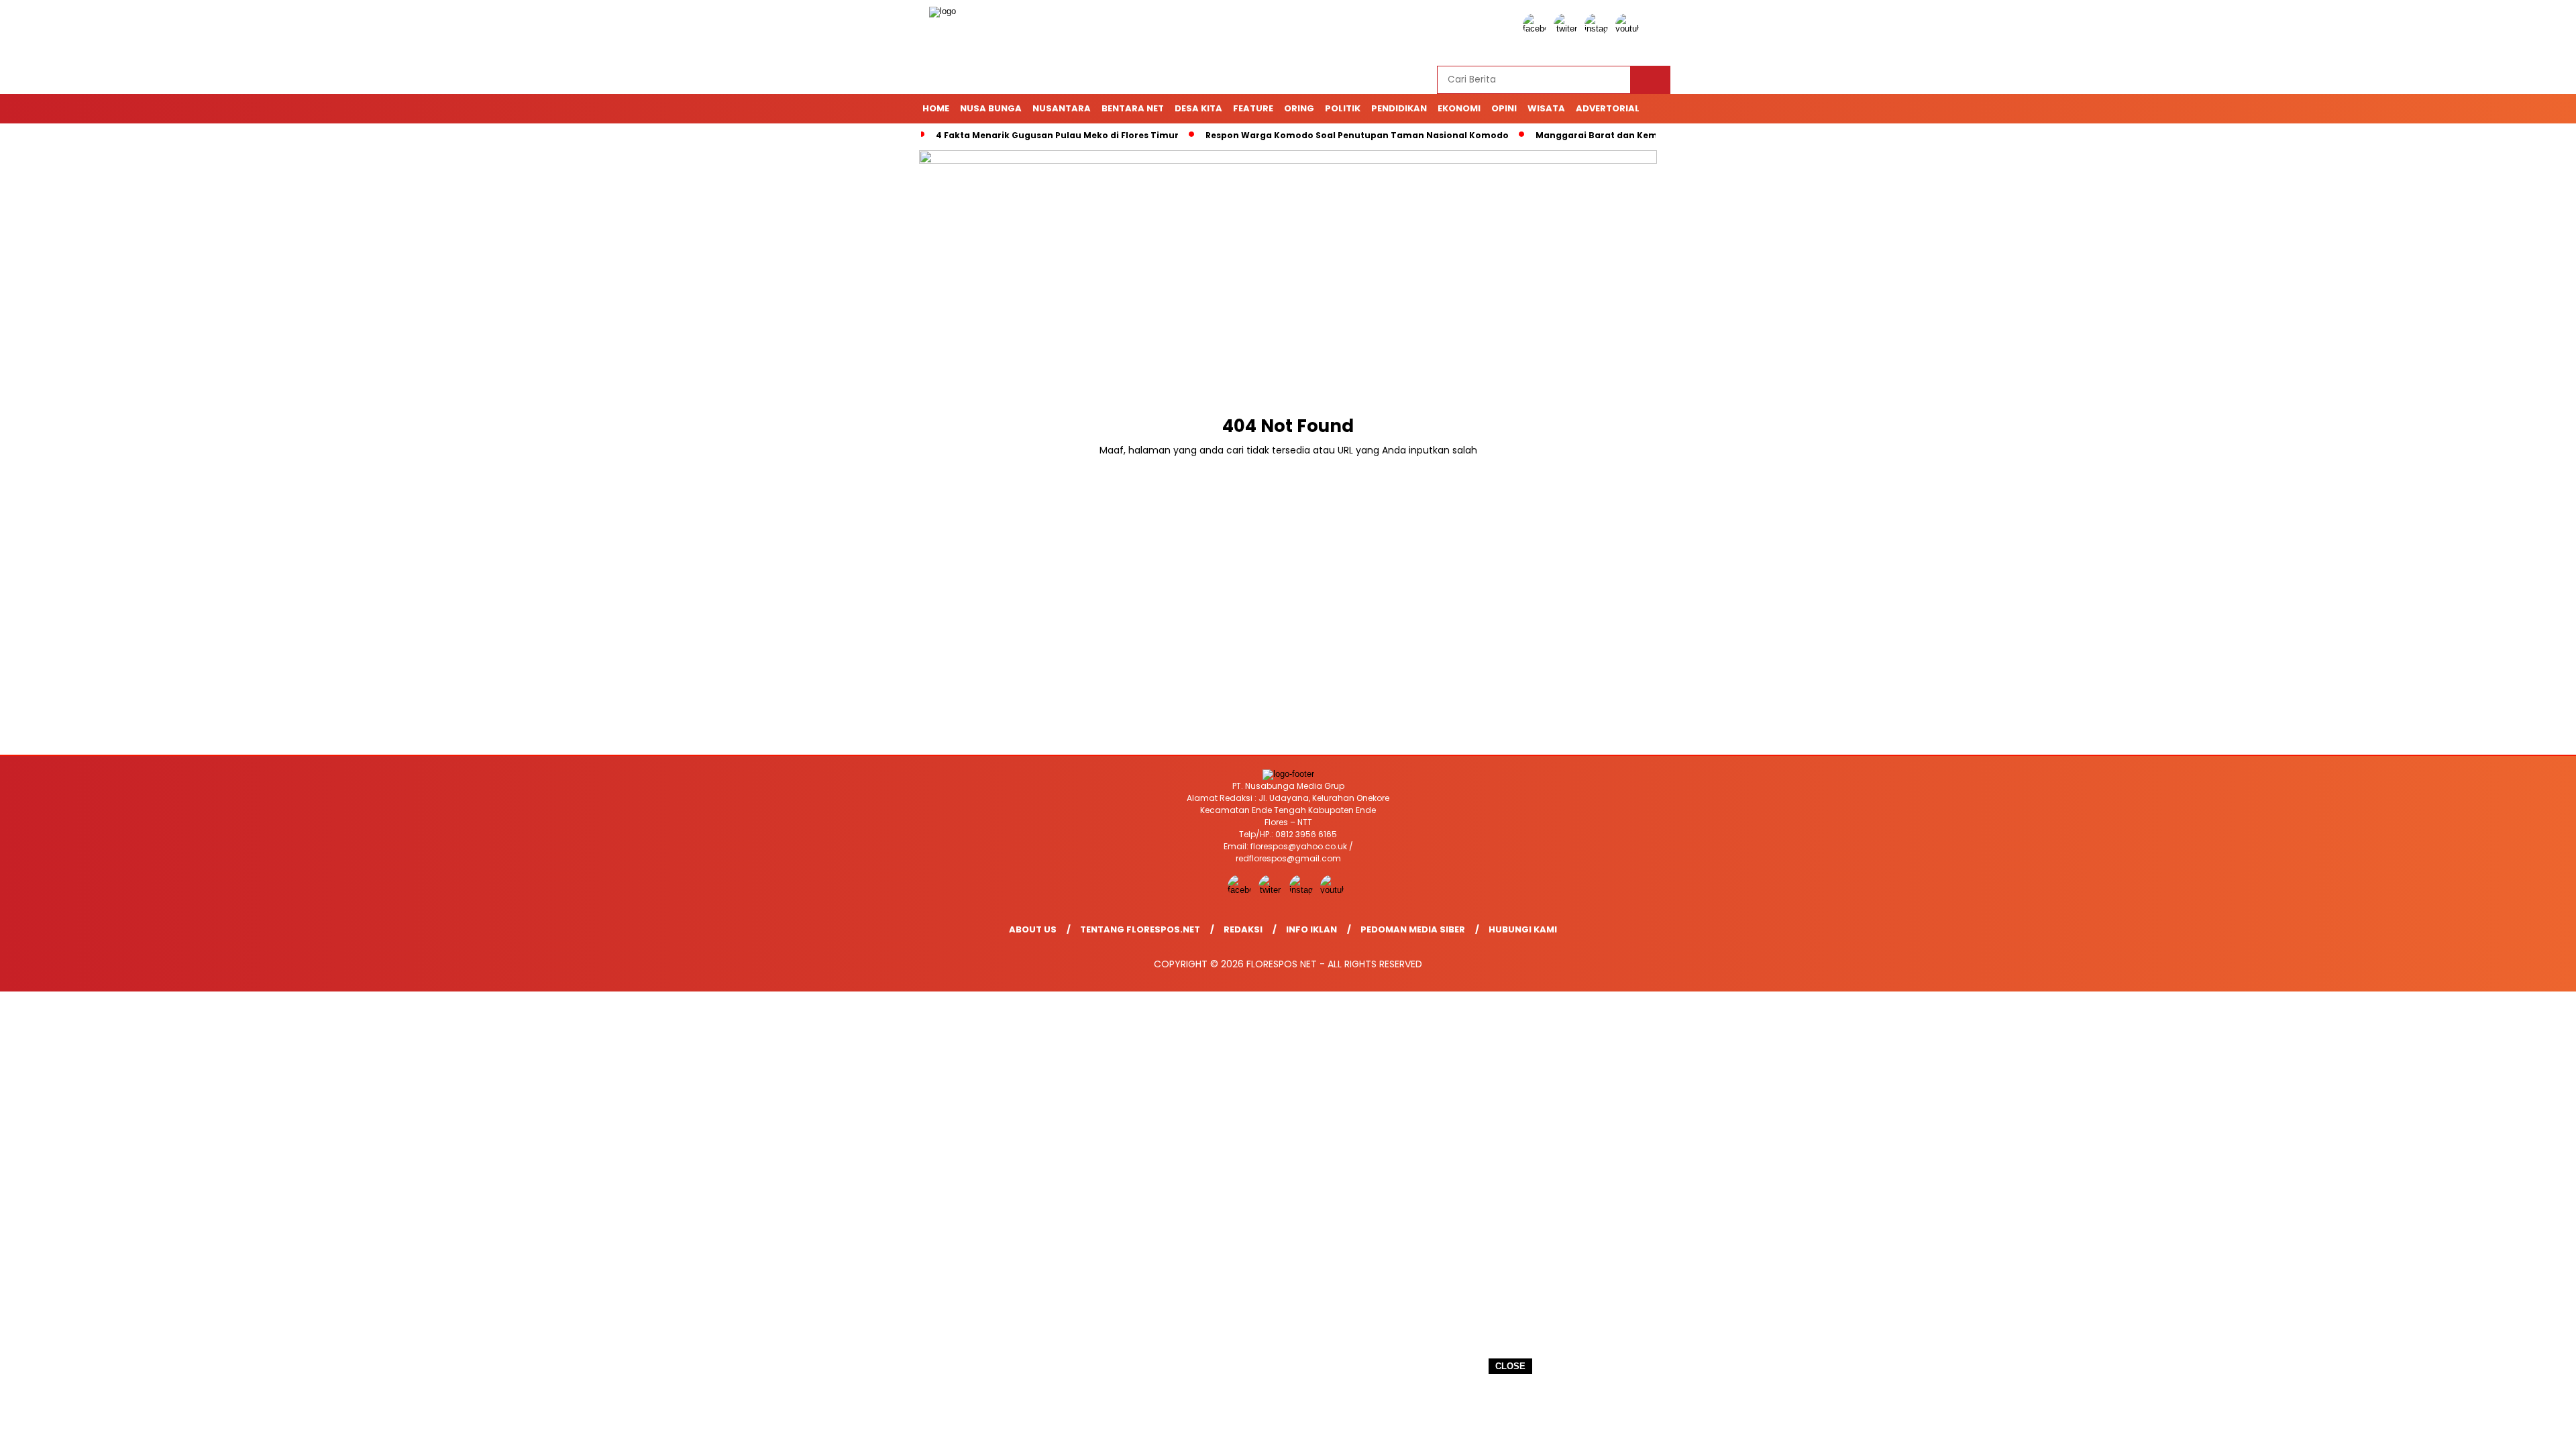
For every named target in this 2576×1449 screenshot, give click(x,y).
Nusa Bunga (991, 108)
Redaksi (1243, 929)
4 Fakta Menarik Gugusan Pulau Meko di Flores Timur (1057, 135)
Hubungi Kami (1523, 929)
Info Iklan (1311, 929)
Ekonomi (1459, 108)
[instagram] (1599, 29)
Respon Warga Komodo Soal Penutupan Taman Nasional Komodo (1357, 135)
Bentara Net (1133, 108)
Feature (1253, 108)
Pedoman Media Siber (1413, 929)
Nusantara (1062, 108)
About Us (1033, 929)
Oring (1299, 108)
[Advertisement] (1288, 1412)
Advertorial (1608, 108)
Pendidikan (1399, 108)
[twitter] (1568, 29)
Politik (1343, 108)
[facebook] (1537, 29)
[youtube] (1629, 29)
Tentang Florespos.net (1140, 929)
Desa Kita (1198, 108)
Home (936, 108)
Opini (1504, 108)
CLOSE (1510, 1366)
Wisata (1546, 108)
